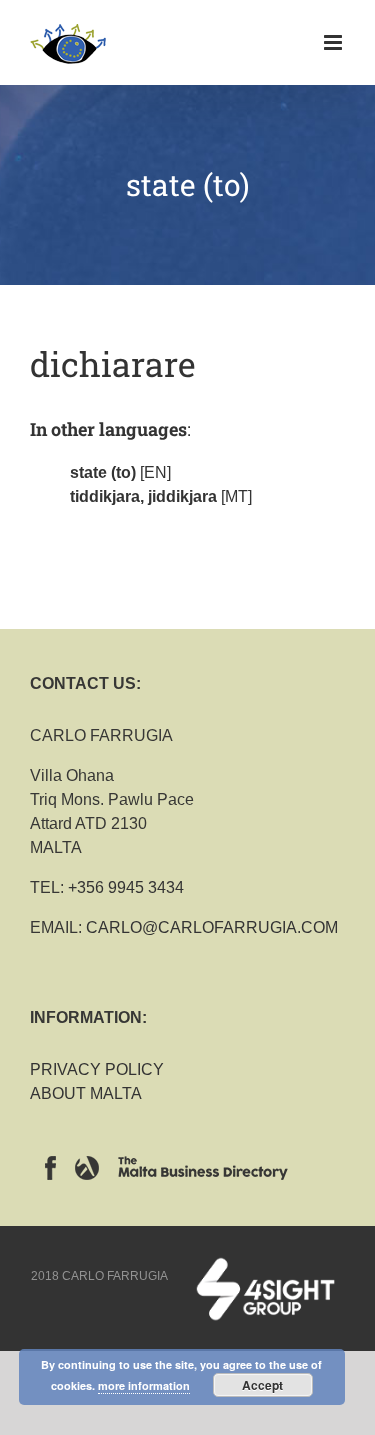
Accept (262, 1385)
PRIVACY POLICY (97, 1069)
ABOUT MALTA (86, 1093)
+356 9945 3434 (126, 887)
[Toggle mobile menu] (334, 42)
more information (144, 1385)
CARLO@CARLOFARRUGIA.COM (212, 927)
